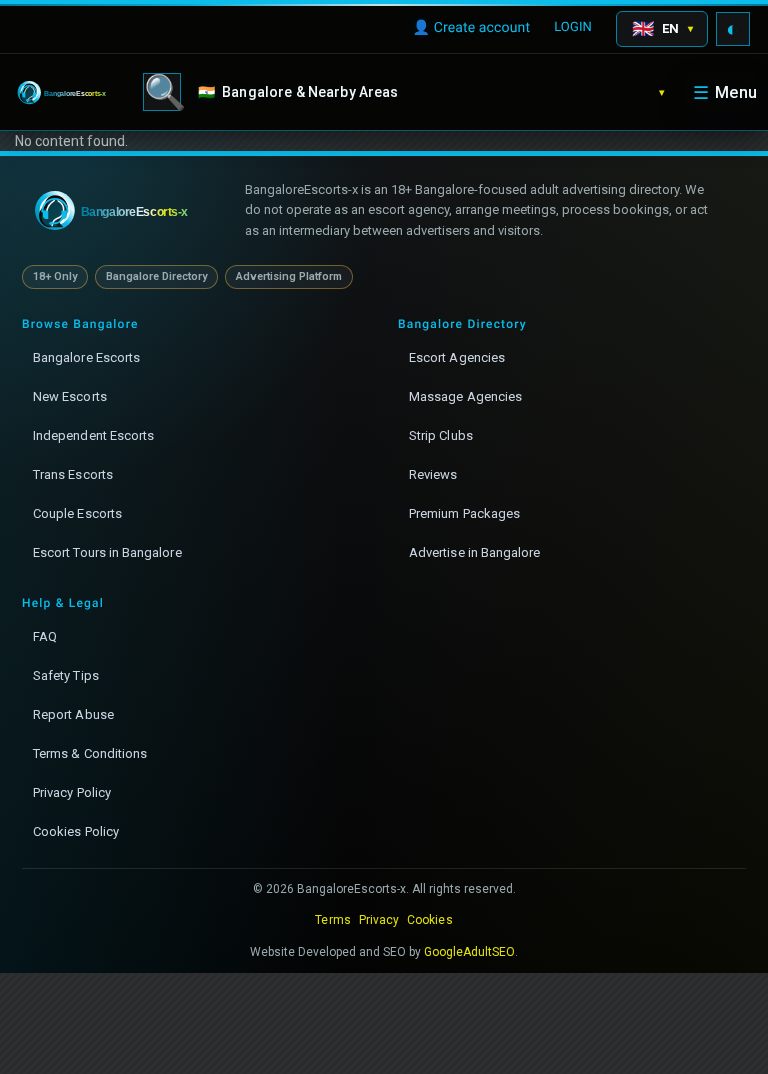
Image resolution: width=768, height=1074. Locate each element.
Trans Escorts (73, 474)
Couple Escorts (77, 513)
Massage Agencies (465, 396)
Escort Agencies (457, 357)
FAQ (45, 636)
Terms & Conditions (90, 753)
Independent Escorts (93, 435)
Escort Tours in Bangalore (107, 552)
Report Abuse (73, 714)
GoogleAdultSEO (470, 952)
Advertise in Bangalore (474, 552)
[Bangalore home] (124, 211)
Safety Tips (66, 675)
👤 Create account (471, 28)
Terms (332, 920)
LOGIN (573, 27)
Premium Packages (464, 513)
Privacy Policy (72, 792)
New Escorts (70, 396)
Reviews (433, 474)
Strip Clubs (441, 435)
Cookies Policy (76, 831)
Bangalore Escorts (86, 357)
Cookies (429, 920)
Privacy (379, 920)
